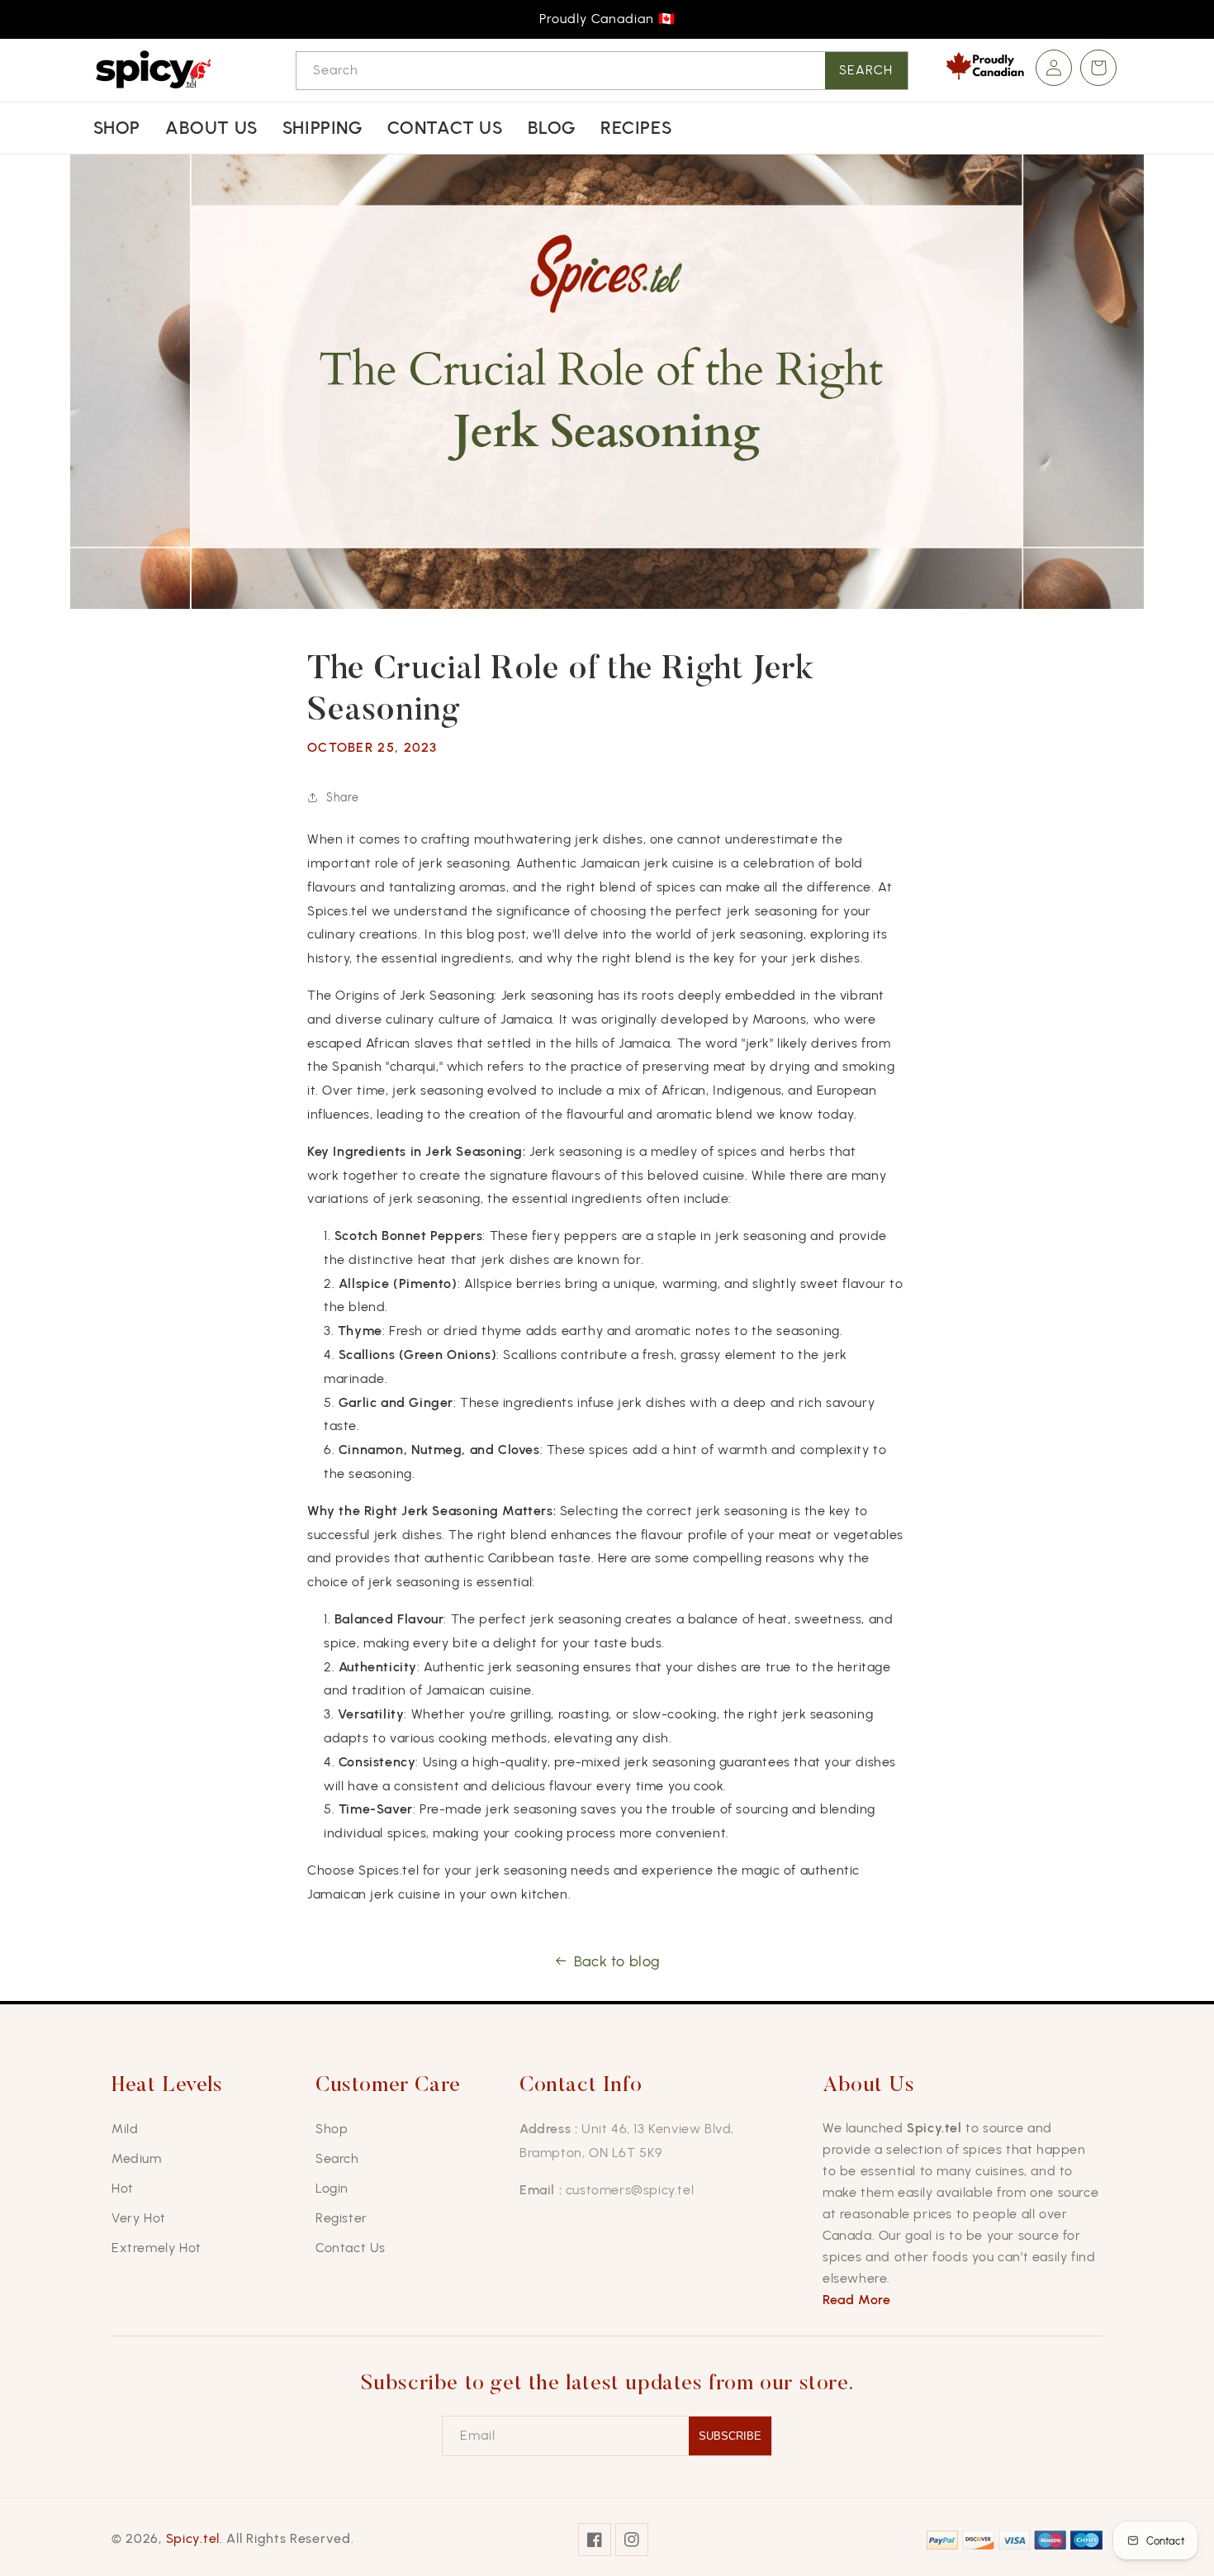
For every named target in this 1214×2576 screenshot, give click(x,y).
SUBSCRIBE (730, 2436)
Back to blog (617, 1961)
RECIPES (636, 128)
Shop (332, 2129)
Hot (123, 2188)
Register (341, 2218)
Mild (125, 2129)
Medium (137, 2158)
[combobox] (602, 71)
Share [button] (343, 798)
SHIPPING (322, 128)
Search (866, 70)
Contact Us (351, 2248)
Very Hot (139, 2218)
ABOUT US (211, 128)
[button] (1098, 68)
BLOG (552, 128)
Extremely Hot (156, 2248)
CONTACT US (445, 128)
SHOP (117, 128)
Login (332, 2188)
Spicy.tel (193, 2538)
